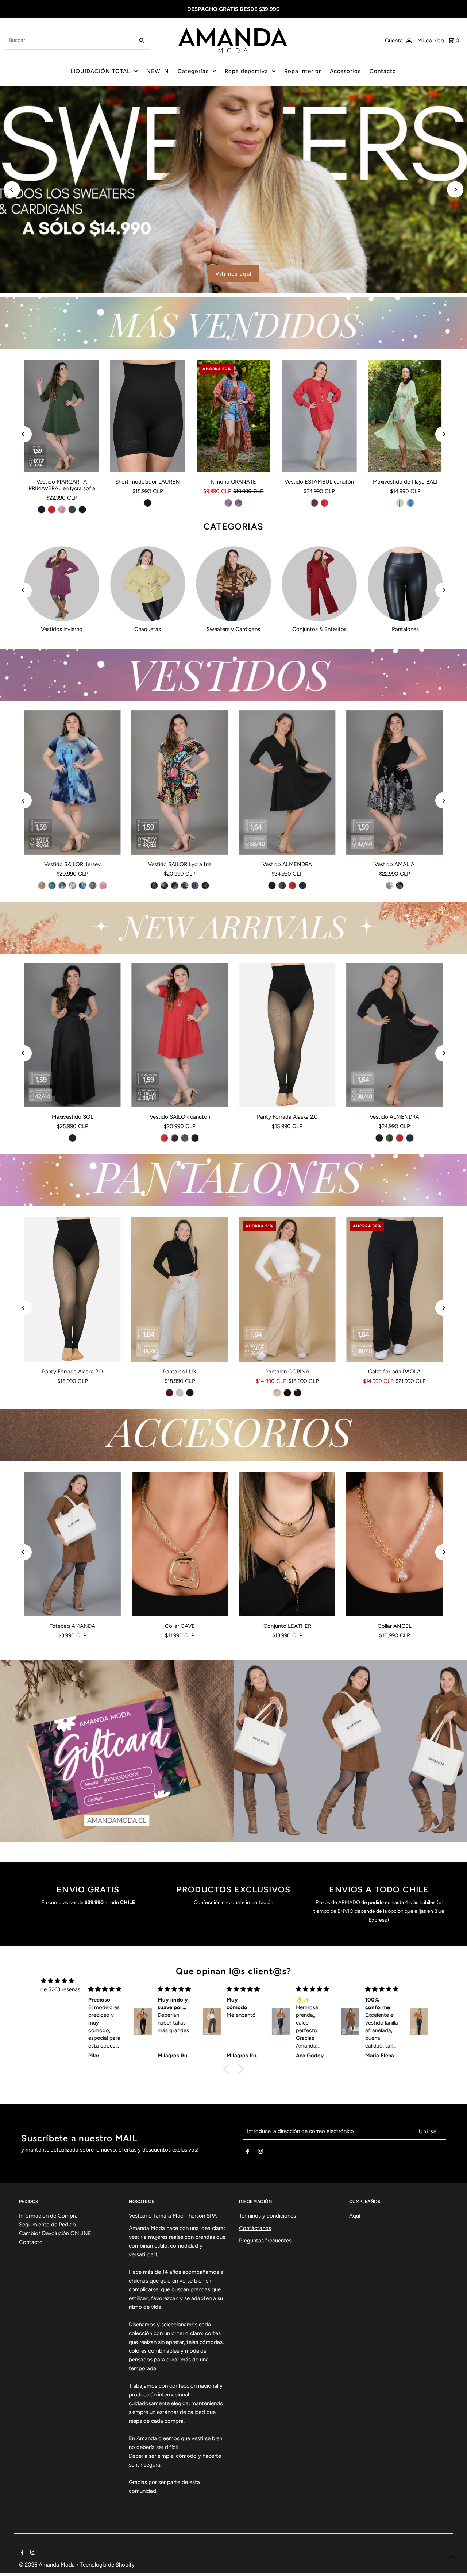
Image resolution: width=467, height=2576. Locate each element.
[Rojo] (51, 510)
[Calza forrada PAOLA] (394, 1289)
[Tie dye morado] (62, 885)
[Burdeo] (170, 1393)
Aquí (355, 2216)
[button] (228, 2069)
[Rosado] (62, 510)
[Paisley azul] (165, 885)
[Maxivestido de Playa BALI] (405, 416)
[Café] (314, 503)
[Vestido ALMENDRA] (287, 783)
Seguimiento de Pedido (47, 2225)
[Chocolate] (297, 1393)
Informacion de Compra (48, 2216)
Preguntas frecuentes (265, 2241)
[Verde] (400, 503)
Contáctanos (255, 2228)
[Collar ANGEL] (394, 1544)
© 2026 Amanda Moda (48, 2565)
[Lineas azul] (195, 885)
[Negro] (82, 510)
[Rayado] (185, 1138)
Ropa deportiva (246, 71)
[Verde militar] (72, 510)
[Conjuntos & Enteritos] (319, 584)
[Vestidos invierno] (62, 584)
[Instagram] (260, 2153)
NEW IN (158, 71)
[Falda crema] (389, 885)
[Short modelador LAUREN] (148, 416)
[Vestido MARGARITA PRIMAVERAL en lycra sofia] (62, 416)
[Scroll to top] (451, 2557)
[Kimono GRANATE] (233, 416)
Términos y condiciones (267, 2216)
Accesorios (345, 71)
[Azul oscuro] (239, 503)
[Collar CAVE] (180, 1544)
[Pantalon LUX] (180, 1289)
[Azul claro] (228, 503)
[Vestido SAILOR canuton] (180, 1035)
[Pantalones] (405, 584)
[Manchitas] (205, 885)
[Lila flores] (103, 885)
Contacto (383, 71)
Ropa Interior (303, 71)
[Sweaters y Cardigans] (233, 584)
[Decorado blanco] (93, 885)
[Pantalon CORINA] (287, 1289)
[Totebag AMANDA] (73, 1544)
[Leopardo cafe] (42, 885)
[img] (57, 1981)
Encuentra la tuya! (345, 274)
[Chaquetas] (148, 584)
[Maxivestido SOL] (73, 1035)
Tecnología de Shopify (107, 2565)
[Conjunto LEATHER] (287, 1544)
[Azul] (410, 503)
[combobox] (69, 40)
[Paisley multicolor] (185, 885)
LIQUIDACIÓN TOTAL (100, 71)
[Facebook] (248, 2153)
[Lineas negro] (154, 885)
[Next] (455, 190)
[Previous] (12, 190)
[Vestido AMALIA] (394, 783)
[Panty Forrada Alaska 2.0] (287, 1035)
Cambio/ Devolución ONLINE (55, 2233)
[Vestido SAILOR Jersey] (73, 783)
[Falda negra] (400, 885)
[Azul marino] (41, 510)
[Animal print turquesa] (52, 885)
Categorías (193, 71)
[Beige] (180, 1393)
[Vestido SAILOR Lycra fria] (180, 783)
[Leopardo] (175, 885)
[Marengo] (175, 1138)
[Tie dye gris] (73, 885)
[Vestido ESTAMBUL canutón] (319, 416)
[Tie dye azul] (83, 885)
